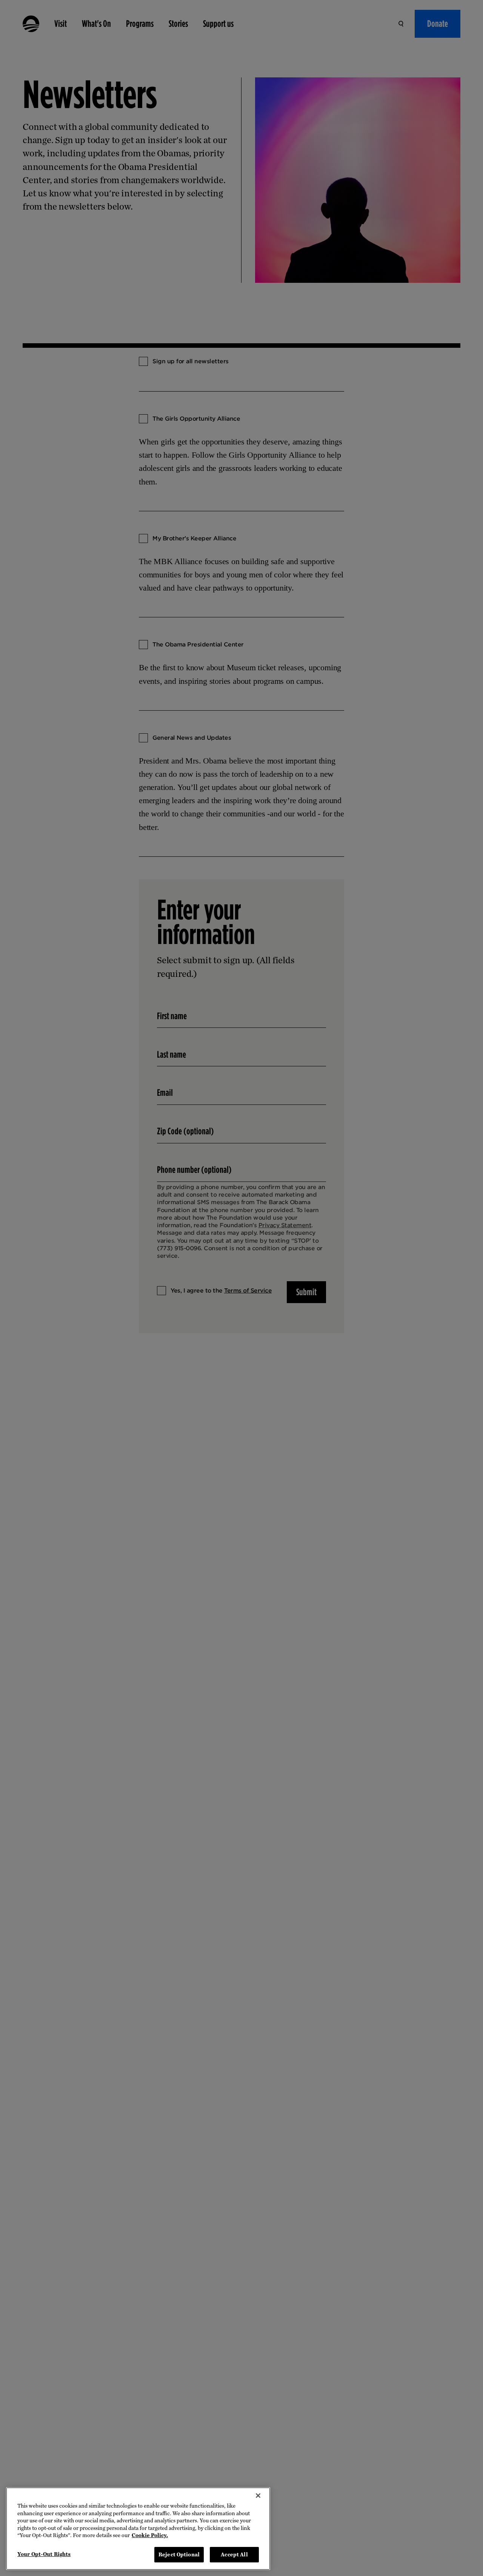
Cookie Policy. (150, 2535)
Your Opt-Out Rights (44, 2554)
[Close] (258, 2496)
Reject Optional (179, 2554)
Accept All (234, 2554)
